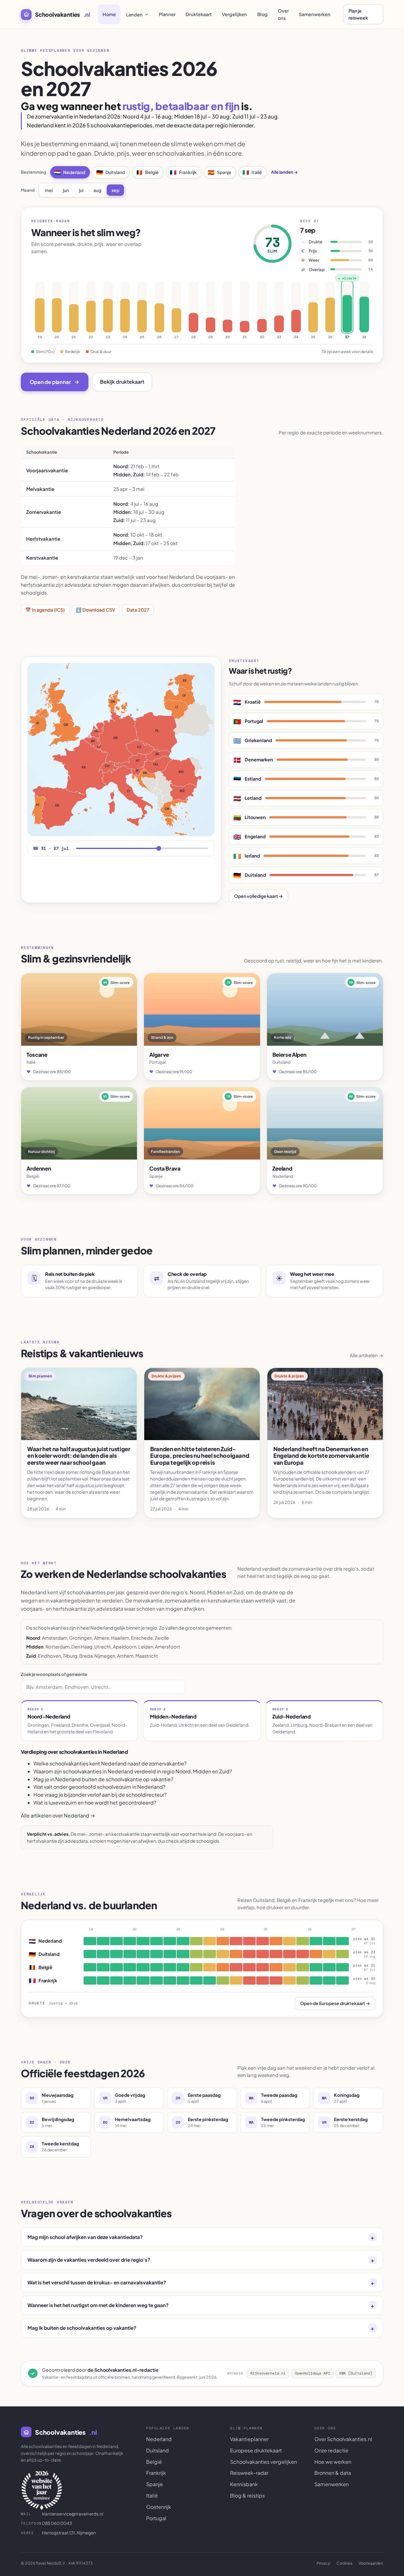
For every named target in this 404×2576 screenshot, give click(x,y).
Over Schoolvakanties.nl (343, 2439)
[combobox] (103, 1687)
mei (49, 190)
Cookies (344, 2563)
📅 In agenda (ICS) (45, 610)
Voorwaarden (371, 2563)
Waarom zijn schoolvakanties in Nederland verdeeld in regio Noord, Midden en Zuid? (133, 1771)
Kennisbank (244, 2484)
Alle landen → (285, 172)
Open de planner (50, 382)
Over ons (283, 14)
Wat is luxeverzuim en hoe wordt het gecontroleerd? (95, 1803)
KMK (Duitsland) (356, 2373)
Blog (262, 14)
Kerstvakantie (42, 558)
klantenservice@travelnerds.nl (62, 2514)
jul (81, 190)
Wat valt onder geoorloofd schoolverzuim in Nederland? (99, 1787)
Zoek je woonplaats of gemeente (54, 1674)
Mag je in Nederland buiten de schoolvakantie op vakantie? (103, 1779)
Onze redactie (331, 2450)
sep (115, 190)
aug (97, 190)
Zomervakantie (44, 512)
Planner (167, 14)
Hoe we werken (333, 2462)
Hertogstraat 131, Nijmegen (58, 2533)
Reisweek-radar (249, 2473)
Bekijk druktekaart (122, 382)
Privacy (323, 2563)
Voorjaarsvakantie (47, 470)
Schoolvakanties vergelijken (264, 2462)
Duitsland (111, 172)
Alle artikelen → (366, 1355)
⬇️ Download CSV (95, 610)
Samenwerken (315, 14)
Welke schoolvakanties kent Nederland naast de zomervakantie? (110, 1763)
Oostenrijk (159, 2507)
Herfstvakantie (43, 539)
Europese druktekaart (256, 2450)
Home (109, 14)
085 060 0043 (46, 2523)
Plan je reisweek (358, 14)
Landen (134, 15)
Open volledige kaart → (258, 896)
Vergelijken (235, 14)
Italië (252, 172)
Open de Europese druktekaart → (335, 2003)
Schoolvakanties (62, 14)
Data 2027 (138, 610)
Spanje (220, 172)
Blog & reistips (247, 2495)
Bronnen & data (333, 2473)
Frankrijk (183, 172)
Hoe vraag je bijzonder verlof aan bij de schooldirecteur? (100, 1795)
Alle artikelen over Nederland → (58, 1815)
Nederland (70, 172)
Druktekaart (199, 14)
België (147, 172)
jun (66, 190)
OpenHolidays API (312, 2373)
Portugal (156, 2518)
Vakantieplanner (249, 2439)
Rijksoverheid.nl (268, 2373)
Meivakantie (40, 489)
